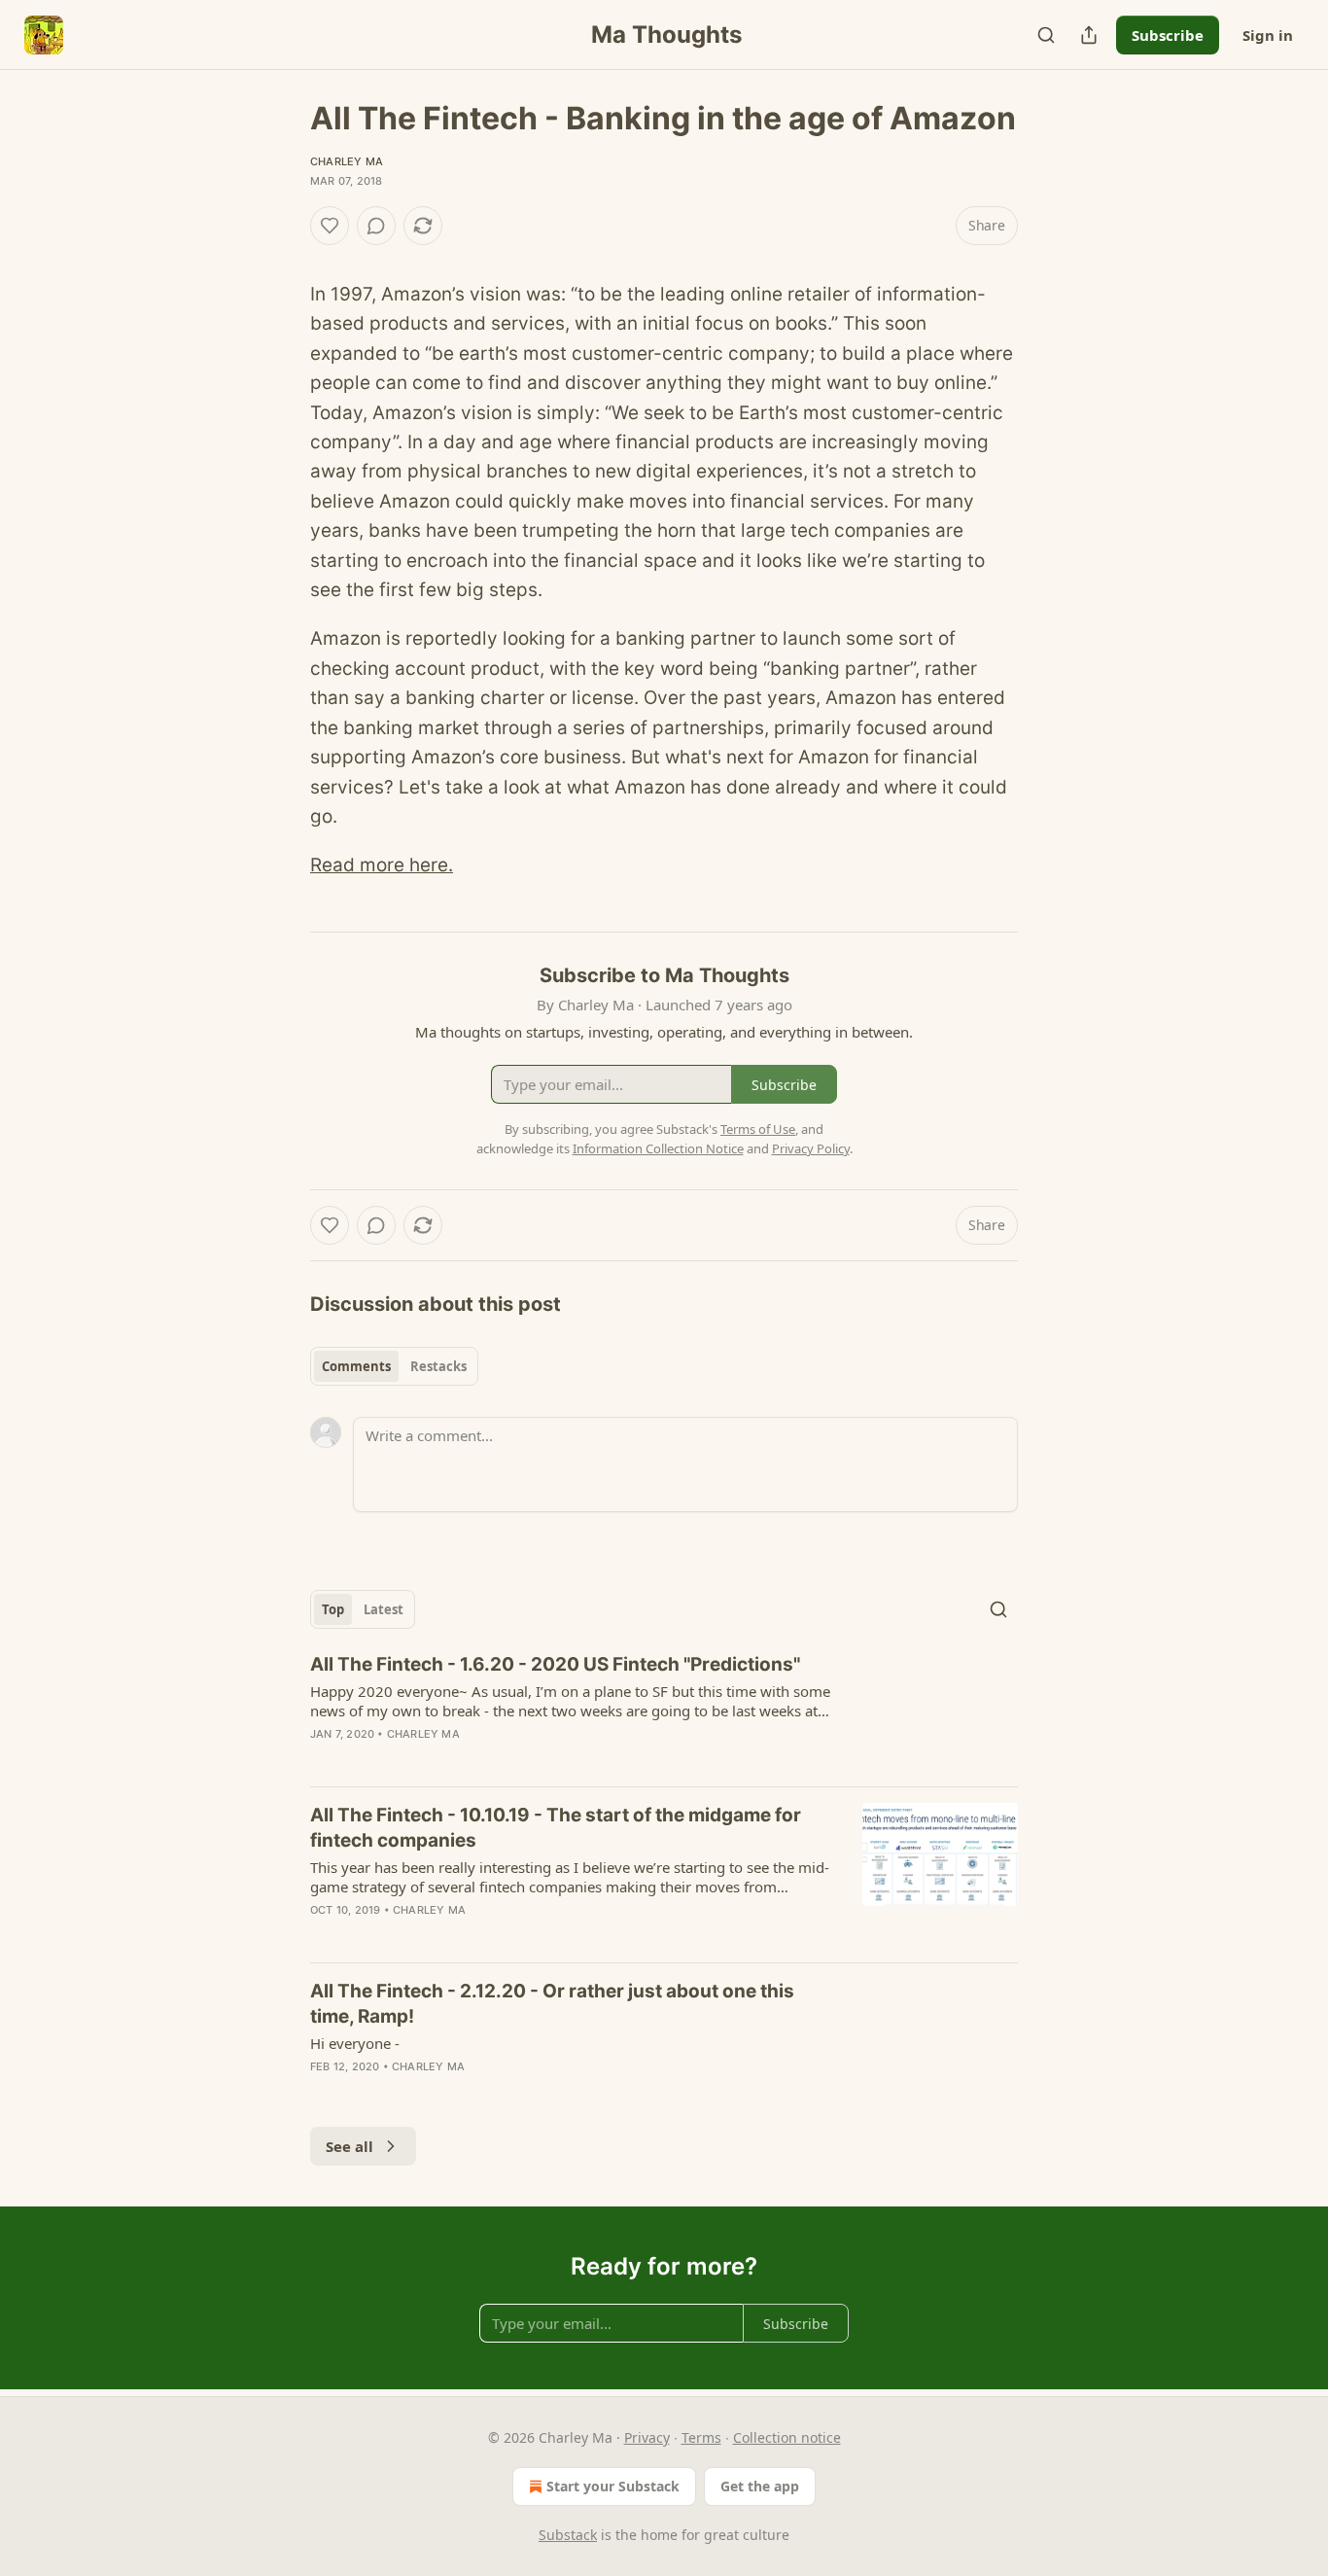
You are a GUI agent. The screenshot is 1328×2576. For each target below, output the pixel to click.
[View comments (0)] (376, 226)
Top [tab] (333, 1609)
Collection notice (787, 2437)
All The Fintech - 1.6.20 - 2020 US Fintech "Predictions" (555, 1664)
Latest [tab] (384, 1609)
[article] (664, 1711)
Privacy (647, 2437)
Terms (701, 2437)
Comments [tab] (356, 1366)
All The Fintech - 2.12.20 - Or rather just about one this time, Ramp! (552, 2004)
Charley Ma (347, 161)
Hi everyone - (355, 2043)
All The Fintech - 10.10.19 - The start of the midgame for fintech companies (556, 1828)
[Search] (1046, 35)
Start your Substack (613, 2486)
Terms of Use (758, 1129)
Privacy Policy (811, 1148)
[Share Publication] (1089, 35)
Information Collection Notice (658, 1148)
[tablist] (394, 1366)
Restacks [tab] (438, 1366)
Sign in (1268, 35)
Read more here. (382, 865)
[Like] (330, 226)
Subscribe (1168, 35)
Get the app (760, 2486)
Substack (568, 2535)
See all (349, 2146)
